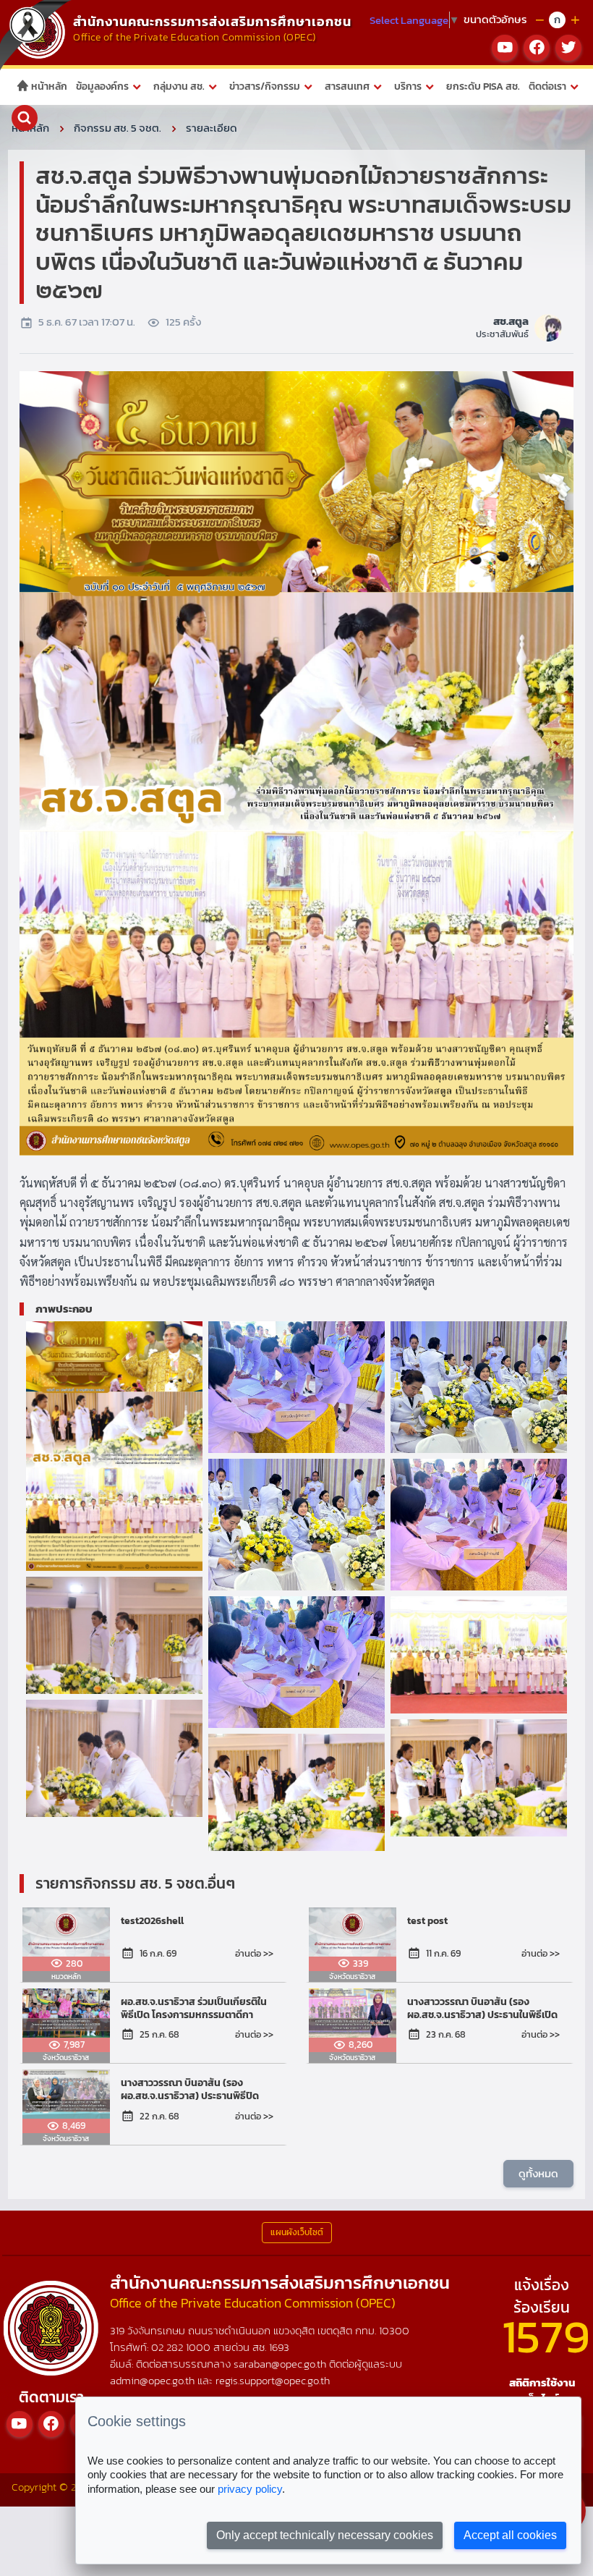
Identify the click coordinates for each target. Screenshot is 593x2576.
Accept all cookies (510, 2535)
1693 (279, 2347)
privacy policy (250, 2489)
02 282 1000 (182, 2347)
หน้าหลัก (48, 86)
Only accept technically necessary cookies (325, 2535)
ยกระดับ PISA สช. (483, 86)
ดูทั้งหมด (538, 2173)
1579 (546, 2336)
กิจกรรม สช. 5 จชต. (118, 128)
